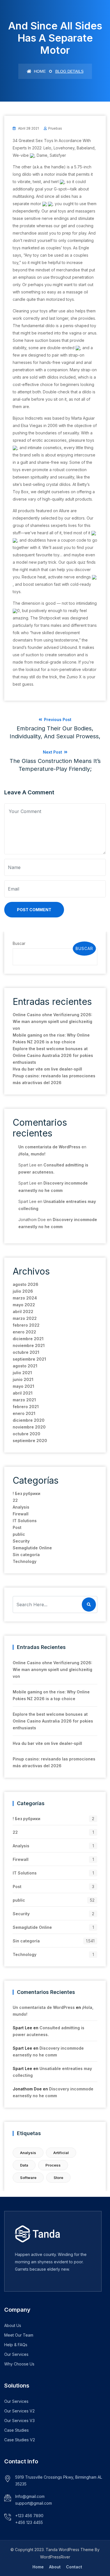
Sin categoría (26, 1555)
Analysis (21, 1507)
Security (21, 1541)
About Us (13, 2325)
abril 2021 (23, 1393)
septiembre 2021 (29, 1359)
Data (24, 2165)
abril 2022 (23, 1311)
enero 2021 (24, 1413)
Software (28, 2178)
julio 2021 (22, 1373)
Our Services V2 (19, 2411)
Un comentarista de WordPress (49, 1147)
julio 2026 (23, 1291)
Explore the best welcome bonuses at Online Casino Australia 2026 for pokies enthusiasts (53, 1055)
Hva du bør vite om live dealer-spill (47, 1069)
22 (15, 1500)
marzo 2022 (25, 1318)
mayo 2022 (24, 1305)
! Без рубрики (27, 1493)
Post (17, 1527)
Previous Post (55, 728)
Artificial (61, 2153)
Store (58, 2178)
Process (53, 2165)
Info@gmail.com (30, 2496)
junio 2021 (23, 1379)
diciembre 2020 (29, 1420)
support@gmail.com (34, 2503)
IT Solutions (25, 1521)
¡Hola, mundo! (32, 1154)
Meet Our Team (19, 2335)
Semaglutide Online (32, 1548)
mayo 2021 (23, 1386)
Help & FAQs (16, 2345)
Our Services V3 (19, 2421)
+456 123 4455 (29, 2522)
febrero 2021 (26, 1407)
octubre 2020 (27, 1434)
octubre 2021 (26, 1352)
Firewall (21, 1514)
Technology (25, 1561)
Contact (74, 2567)
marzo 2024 (25, 1298)
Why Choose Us (19, 2364)
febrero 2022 (26, 1325)
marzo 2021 (24, 1400)
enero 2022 (24, 1332)
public (19, 1534)
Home (39, 71)
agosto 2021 (25, 1366)
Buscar (19, 943)
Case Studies (16, 2430)
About (55, 2567)
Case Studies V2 (20, 2440)
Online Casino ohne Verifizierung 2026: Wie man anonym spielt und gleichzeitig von (52, 1021)
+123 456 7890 (29, 2516)
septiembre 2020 (30, 1441)
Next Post (55, 761)
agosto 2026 (26, 1284)
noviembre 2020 (29, 1427)
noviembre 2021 (29, 1345)
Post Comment (34, 910)
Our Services (16, 2354)
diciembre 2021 (28, 1339)
